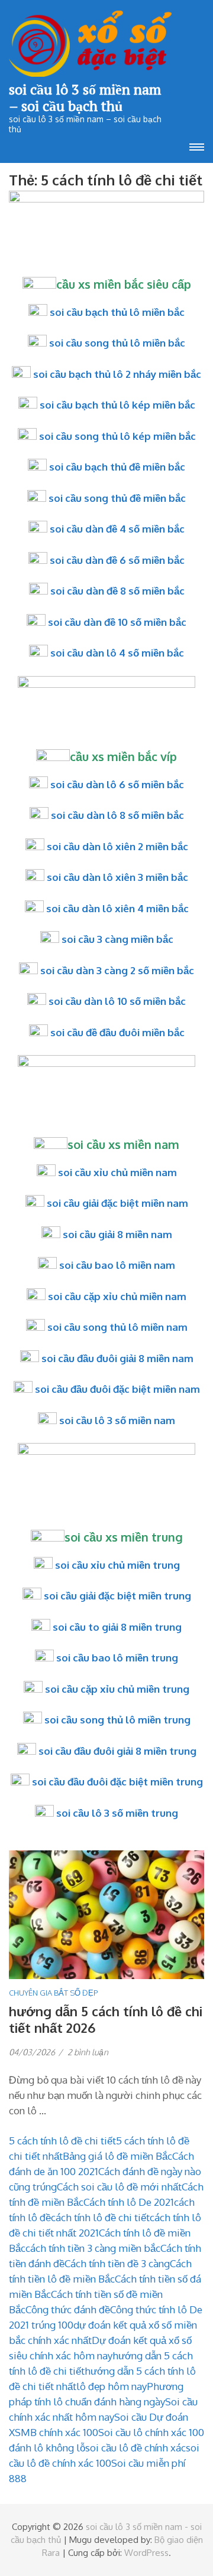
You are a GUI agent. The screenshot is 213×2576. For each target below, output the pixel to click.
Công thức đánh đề (68, 2309)
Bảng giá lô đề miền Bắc (117, 2156)
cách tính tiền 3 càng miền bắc (93, 2248)
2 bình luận (88, 2052)
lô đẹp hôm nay (112, 2386)
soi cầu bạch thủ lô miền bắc (117, 312)
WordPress (146, 2553)
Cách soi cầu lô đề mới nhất (119, 2187)
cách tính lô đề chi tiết (100, 2217)
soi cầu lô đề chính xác (135, 2448)
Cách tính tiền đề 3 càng (117, 2263)
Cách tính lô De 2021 (129, 2202)
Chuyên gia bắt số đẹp (53, 1993)
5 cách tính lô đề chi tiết (62, 2141)
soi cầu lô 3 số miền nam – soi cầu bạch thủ (85, 97)
